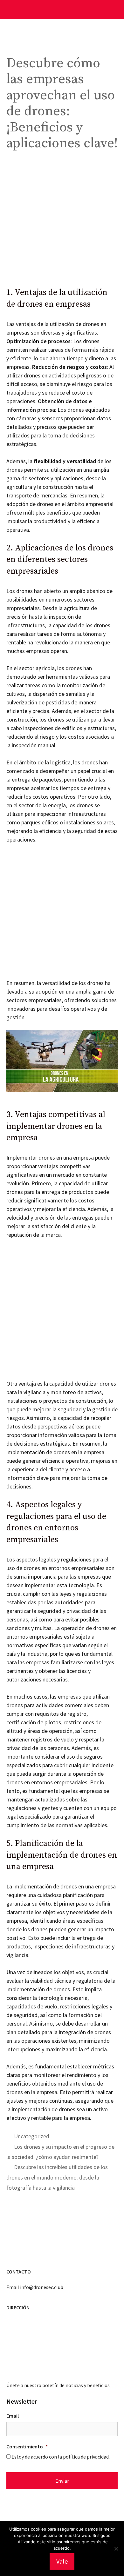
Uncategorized (32, 2136)
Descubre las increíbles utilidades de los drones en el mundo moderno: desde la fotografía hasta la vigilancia (57, 2177)
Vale (62, 2561)
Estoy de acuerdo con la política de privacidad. (61, 2457)
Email (13, 2416)
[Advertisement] (62, 223)
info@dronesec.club (42, 2287)
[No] (116, 2549)
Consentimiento (27, 2446)
